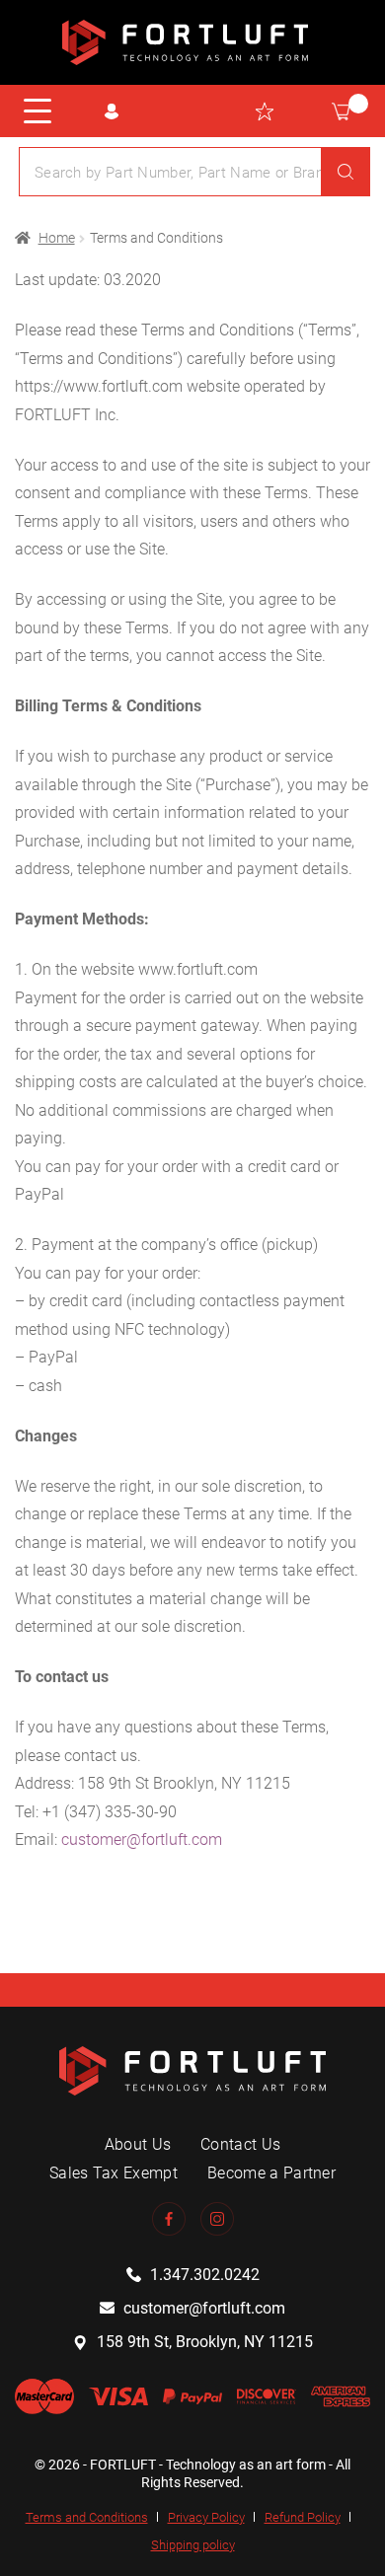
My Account (111, 111)
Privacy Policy (206, 2517)
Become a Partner (271, 2173)
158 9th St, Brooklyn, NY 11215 (205, 2342)
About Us (138, 2144)
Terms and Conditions (87, 2517)
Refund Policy (303, 2517)
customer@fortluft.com (142, 1840)
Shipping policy (193, 2545)
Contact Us (240, 2144)
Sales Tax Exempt (114, 2173)
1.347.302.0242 (205, 2275)
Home (57, 238)
